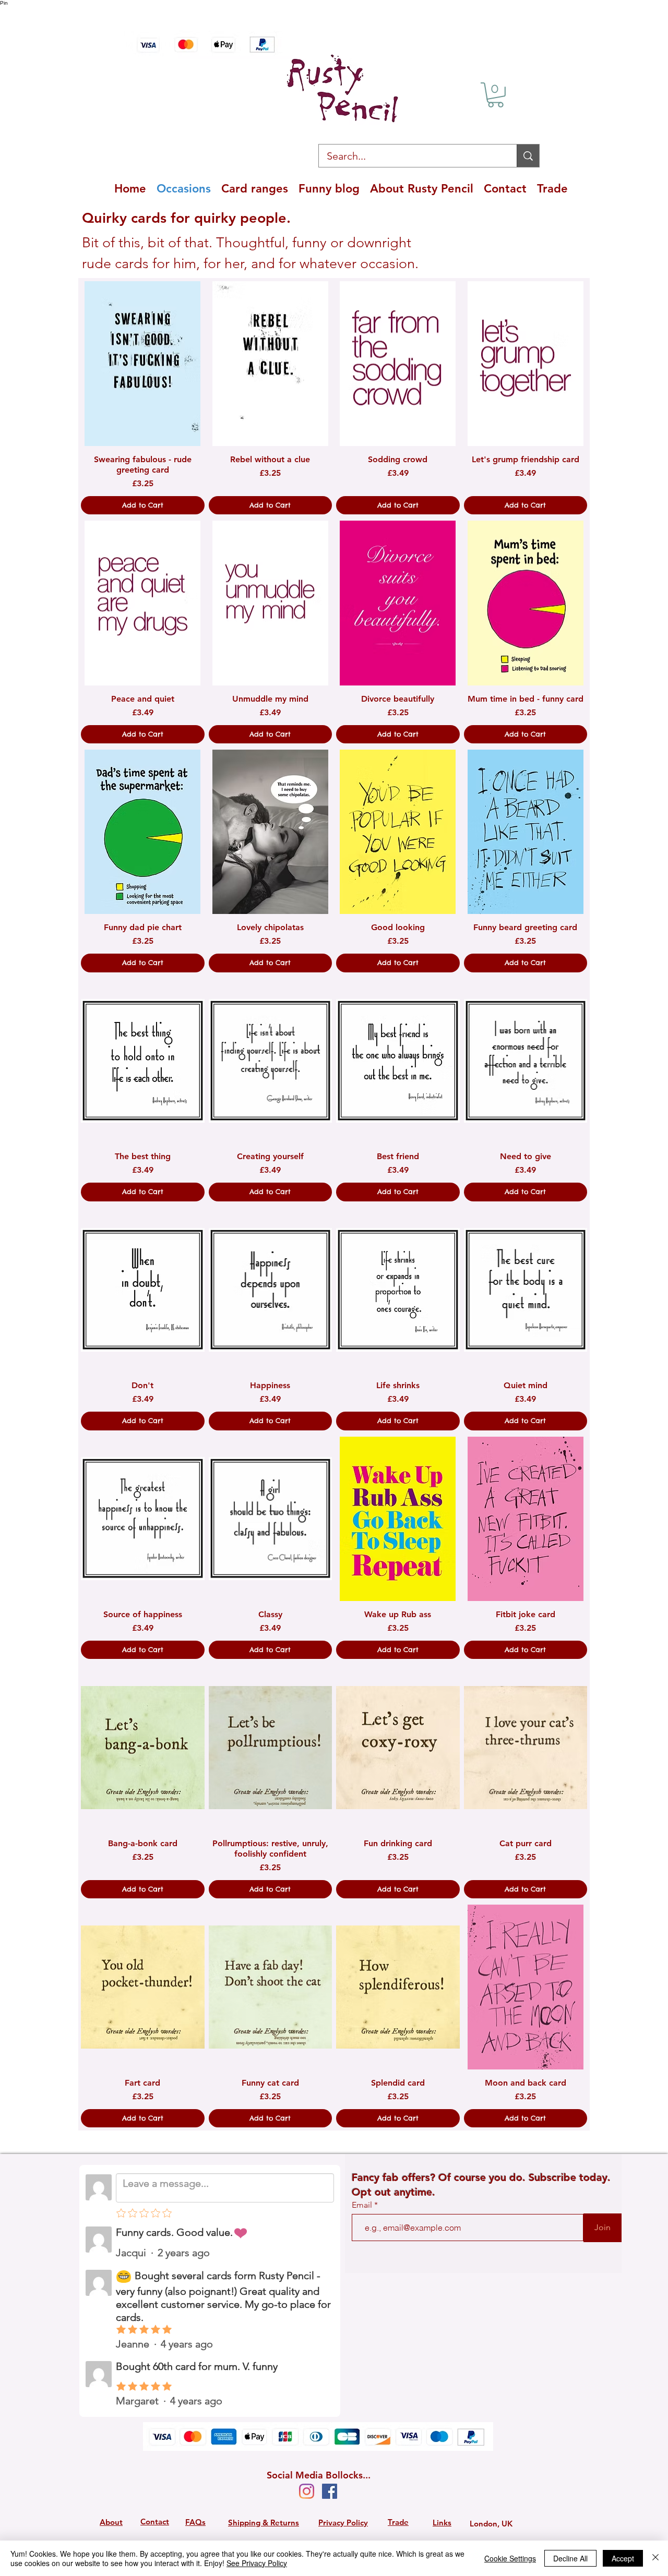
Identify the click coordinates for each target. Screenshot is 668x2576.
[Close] (655, 2558)
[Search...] (528, 156)
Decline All (570, 2558)
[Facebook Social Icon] (330, 2491)
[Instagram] (307, 2491)
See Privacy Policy (257, 2563)
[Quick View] (143, 363)
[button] (496, 95)
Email (363, 2205)
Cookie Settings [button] (510, 2558)
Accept (623, 2558)
